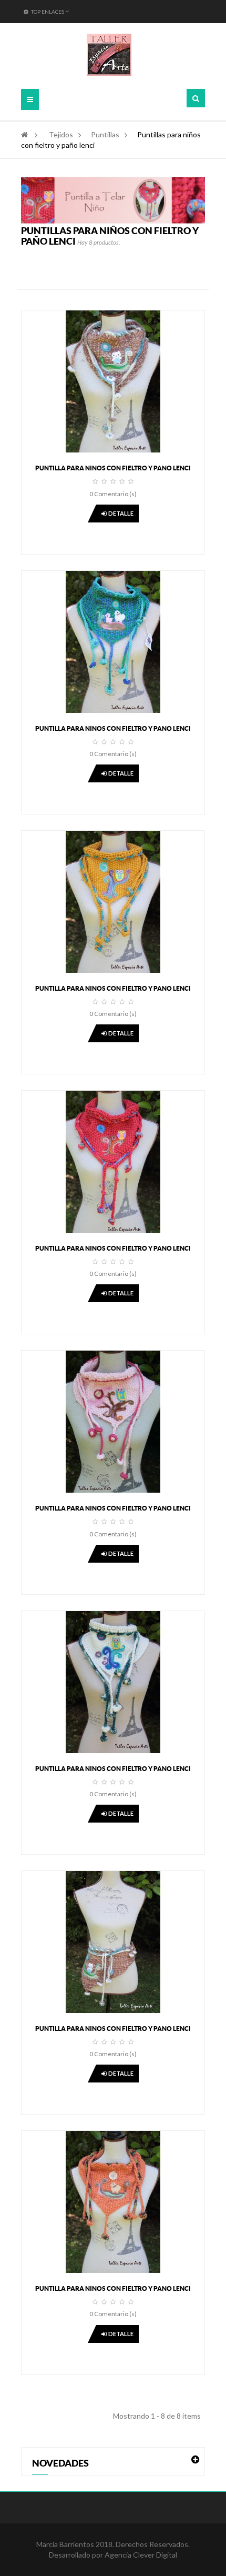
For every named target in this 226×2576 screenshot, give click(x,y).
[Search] (196, 98)
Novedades (60, 2463)
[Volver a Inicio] (24, 134)
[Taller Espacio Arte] (109, 55)
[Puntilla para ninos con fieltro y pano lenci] (113, 381)
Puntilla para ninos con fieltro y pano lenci (113, 468)
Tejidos (61, 134)
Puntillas (105, 134)
